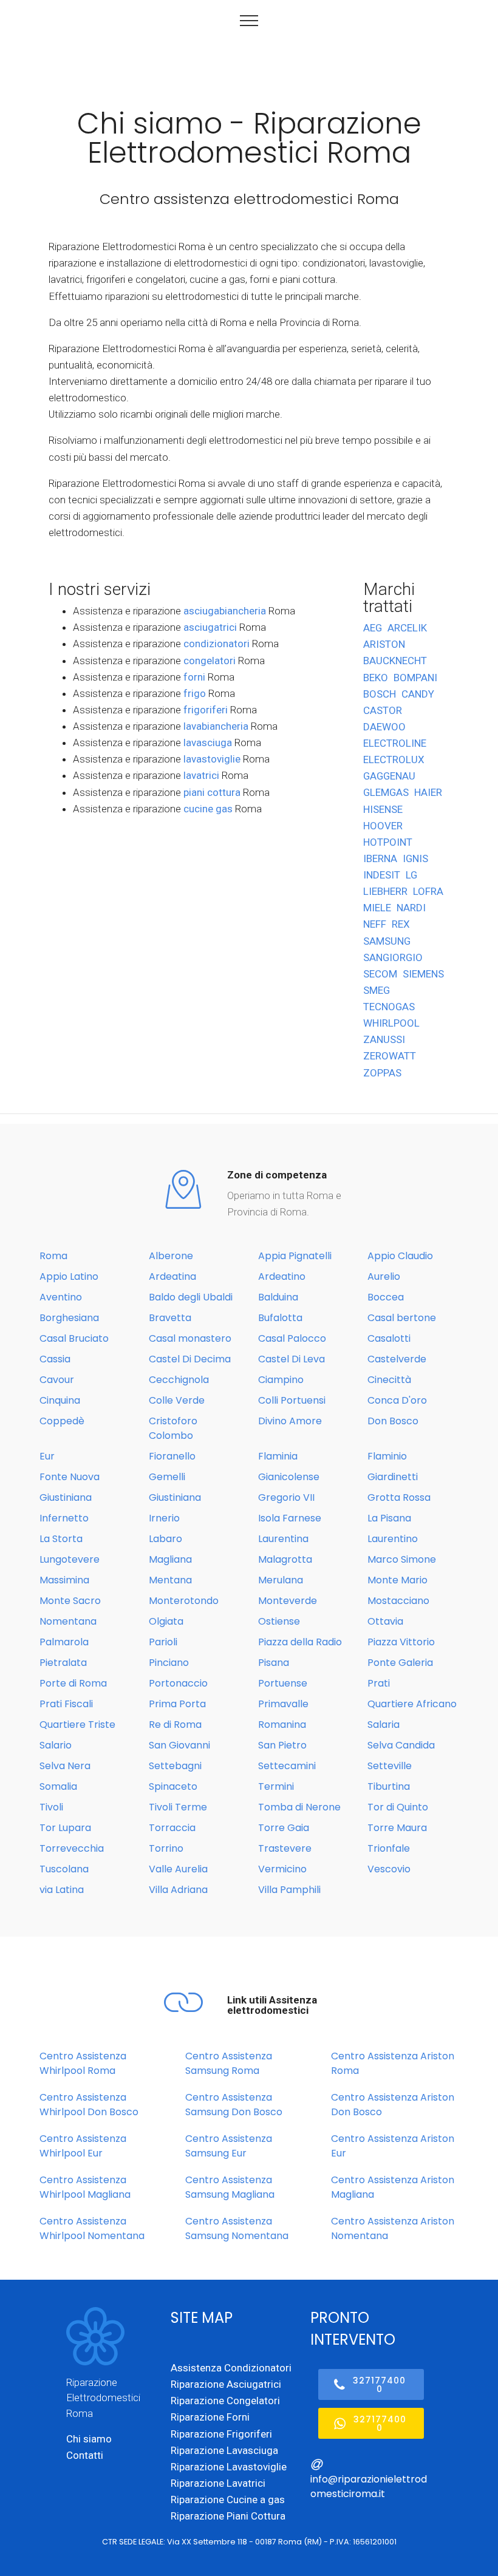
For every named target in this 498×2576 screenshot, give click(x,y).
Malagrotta (285, 1559)
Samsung (387, 941)
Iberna (380, 858)
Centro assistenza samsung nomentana (237, 2228)
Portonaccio (178, 1683)
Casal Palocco (292, 1338)
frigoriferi (206, 710)
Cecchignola (179, 1380)
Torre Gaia (284, 1828)
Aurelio (384, 1276)
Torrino (166, 1848)
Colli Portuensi (292, 1400)
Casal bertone (402, 1318)
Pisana (274, 1663)
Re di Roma (175, 1725)
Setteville (390, 1766)
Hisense (383, 809)
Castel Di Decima (190, 1359)
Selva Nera (65, 1766)
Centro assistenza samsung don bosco (234, 2105)
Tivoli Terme (178, 1807)
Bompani (415, 678)
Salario (56, 1745)
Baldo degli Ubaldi (191, 1297)
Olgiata (166, 1621)
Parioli (163, 1642)
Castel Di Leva (292, 1359)
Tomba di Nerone (299, 1807)
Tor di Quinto (398, 1807)
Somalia (58, 1786)
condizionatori (217, 644)
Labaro (165, 1539)
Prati (379, 1683)
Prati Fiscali (66, 1704)
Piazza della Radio (300, 1642)
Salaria (384, 1725)
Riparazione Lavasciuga (224, 2450)
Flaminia (278, 1456)
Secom (380, 974)
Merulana (281, 1580)
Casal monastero (190, 1338)
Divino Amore (290, 1421)
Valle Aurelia (178, 1869)
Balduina (278, 1297)
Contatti (85, 2455)
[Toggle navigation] (249, 20)
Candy (418, 694)
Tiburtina (389, 1786)
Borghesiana (69, 1318)
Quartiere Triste (77, 1725)
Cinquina (60, 1400)
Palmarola (64, 1642)
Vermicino (282, 1869)
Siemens (423, 974)
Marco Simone (402, 1559)
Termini (276, 1786)
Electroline (395, 743)
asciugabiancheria (225, 611)
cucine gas (208, 809)
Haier (428, 792)
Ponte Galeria (400, 1663)
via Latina (62, 1890)
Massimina (64, 1580)
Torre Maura (397, 1828)
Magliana (170, 1559)
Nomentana (68, 1621)
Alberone (171, 1256)
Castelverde (397, 1359)
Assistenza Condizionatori (231, 2368)
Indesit (382, 875)
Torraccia (172, 1828)
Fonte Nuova (70, 1477)
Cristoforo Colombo (173, 1428)
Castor (383, 710)
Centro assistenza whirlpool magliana (85, 2187)
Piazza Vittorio (401, 1642)
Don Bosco (393, 1421)
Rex (401, 924)
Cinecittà (389, 1380)
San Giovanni (179, 1745)
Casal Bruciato (74, 1338)
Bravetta (170, 1318)
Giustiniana (66, 1497)
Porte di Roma (73, 1683)
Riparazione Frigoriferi (221, 2434)
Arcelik (407, 628)
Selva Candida (401, 1745)
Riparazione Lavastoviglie (229, 2467)
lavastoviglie (212, 759)
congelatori (210, 661)
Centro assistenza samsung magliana (230, 2187)
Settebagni (175, 1766)
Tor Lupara (65, 1828)
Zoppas (382, 1073)
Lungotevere (70, 1559)
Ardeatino (282, 1276)
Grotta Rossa (399, 1497)
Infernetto (64, 1518)
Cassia (55, 1359)
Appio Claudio (400, 1256)
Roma (53, 1256)
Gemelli (167, 1477)
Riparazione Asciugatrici (226, 2384)
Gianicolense (289, 1477)
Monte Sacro (70, 1601)
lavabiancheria (216, 726)
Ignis (415, 858)
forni (194, 677)
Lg (411, 875)
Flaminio (387, 1456)
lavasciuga (208, 743)
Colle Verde (177, 1400)
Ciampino (281, 1380)
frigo (195, 693)
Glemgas (386, 792)
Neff (375, 924)
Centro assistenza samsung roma (229, 2063)
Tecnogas (389, 1007)
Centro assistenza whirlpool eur (83, 2146)
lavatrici (201, 775)
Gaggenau (389, 776)
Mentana (170, 1580)
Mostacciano (398, 1601)
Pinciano (169, 1663)
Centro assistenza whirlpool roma (83, 2063)
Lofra (428, 891)
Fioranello (172, 1456)
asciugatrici (210, 627)
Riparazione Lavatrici (218, 2483)
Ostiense (279, 1621)
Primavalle (283, 1704)
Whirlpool (391, 1023)
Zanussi (384, 1039)
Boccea (386, 1297)
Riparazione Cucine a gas (228, 2500)
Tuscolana (64, 1869)
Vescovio (389, 1869)
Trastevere (285, 1848)
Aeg (373, 628)
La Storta (61, 1539)
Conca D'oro (397, 1400)
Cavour (57, 1380)
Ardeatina (172, 1276)
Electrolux (394, 760)
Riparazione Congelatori (225, 2401)
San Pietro (282, 1745)
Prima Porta (177, 1704)
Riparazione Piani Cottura (228, 2516)
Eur (47, 1456)
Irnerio (164, 1518)
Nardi (411, 908)
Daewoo (384, 727)
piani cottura (212, 792)
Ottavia (385, 1621)
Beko (376, 678)
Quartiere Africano (412, 1704)
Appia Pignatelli (295, 1256)
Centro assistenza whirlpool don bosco (89, 2105)
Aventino (61, 1297)
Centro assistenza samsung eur (229, 2146)
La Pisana (389, 1518)
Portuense (283, 1683)
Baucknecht (395, 661)
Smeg (377, 990)
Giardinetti (393, 1477)
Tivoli (51, 1807)
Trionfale (389, 1848)
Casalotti (389, 1338)
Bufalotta (280, 1318)
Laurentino (393, 1539)
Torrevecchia (72, 1848)
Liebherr (385, 891)
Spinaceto (173, 1786)
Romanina (282, 1725)
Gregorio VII (286, 1497)
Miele (377, 908)
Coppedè (62, 1421)
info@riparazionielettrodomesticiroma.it (369, 2486)
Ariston (384, 644)
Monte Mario (397, 1580)
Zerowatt (390, 1056)
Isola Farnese (290, 1518)
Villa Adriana (178, 1890)
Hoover (383, 826)
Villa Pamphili (289, 1890)
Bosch (380, 694)
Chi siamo (89, 2439)
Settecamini (287, 1766)
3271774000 (379, 2385)
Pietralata (63, 1663)
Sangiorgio (393, 957)
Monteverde (288, 1601)
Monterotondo (184, 1601)
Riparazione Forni (210, 2417)
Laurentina (283, 1539)
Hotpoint (388, 842)
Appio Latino (69, 1276)
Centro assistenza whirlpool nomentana (92, 2228)
